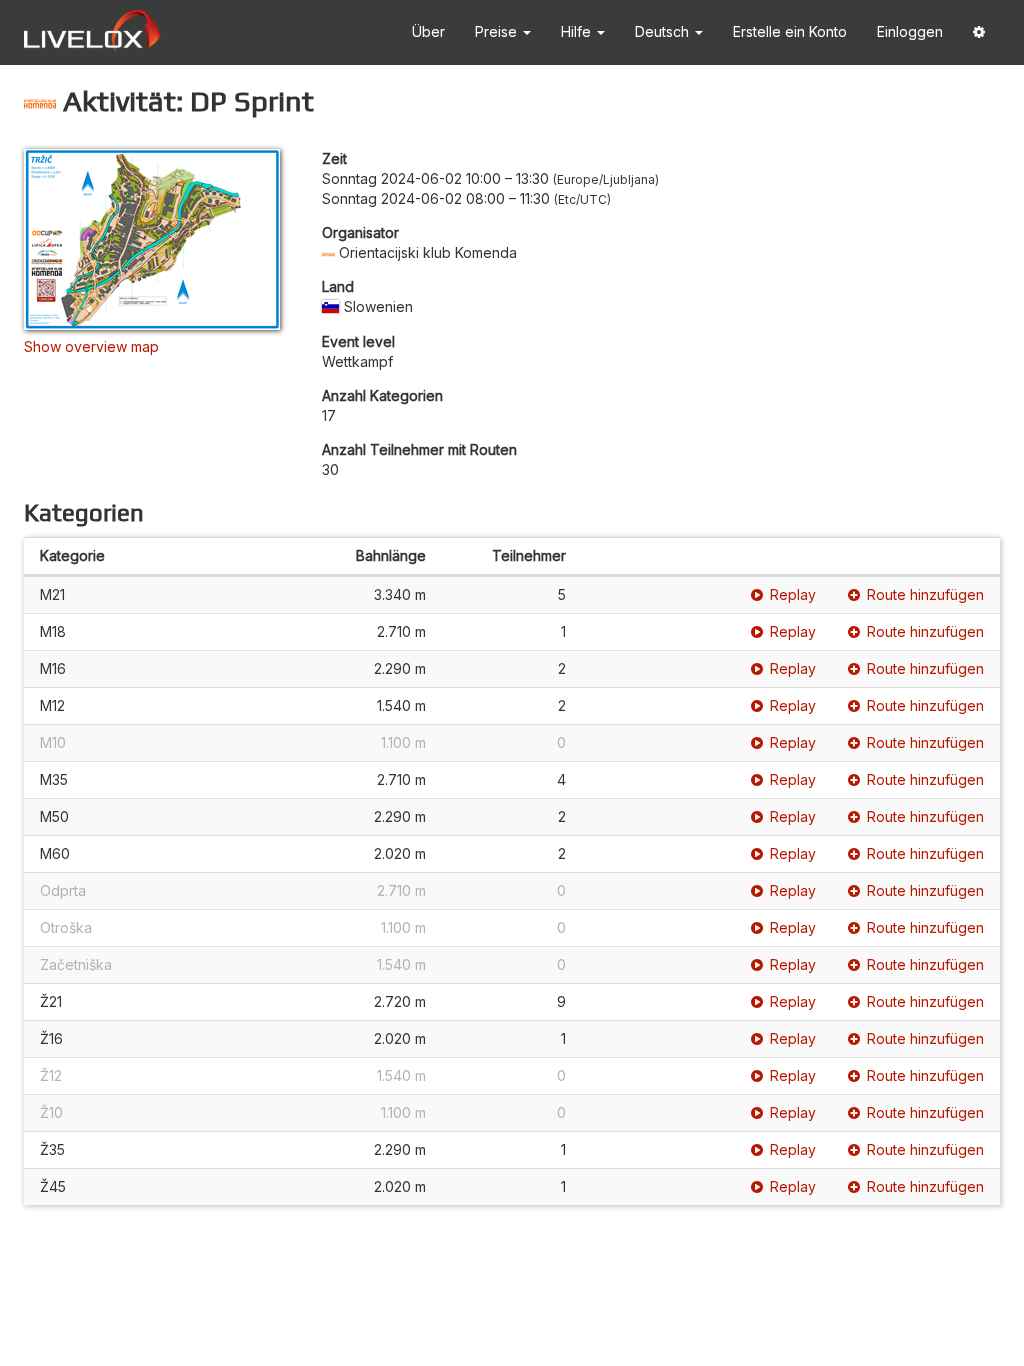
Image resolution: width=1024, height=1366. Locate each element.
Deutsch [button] (664, 31)
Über (428, 31)
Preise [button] (498, 31)
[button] (979, 32)
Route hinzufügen (925, 594)
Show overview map (91, 346)
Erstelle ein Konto (790, 31)
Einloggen (910, 31)
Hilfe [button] (578, 31)
